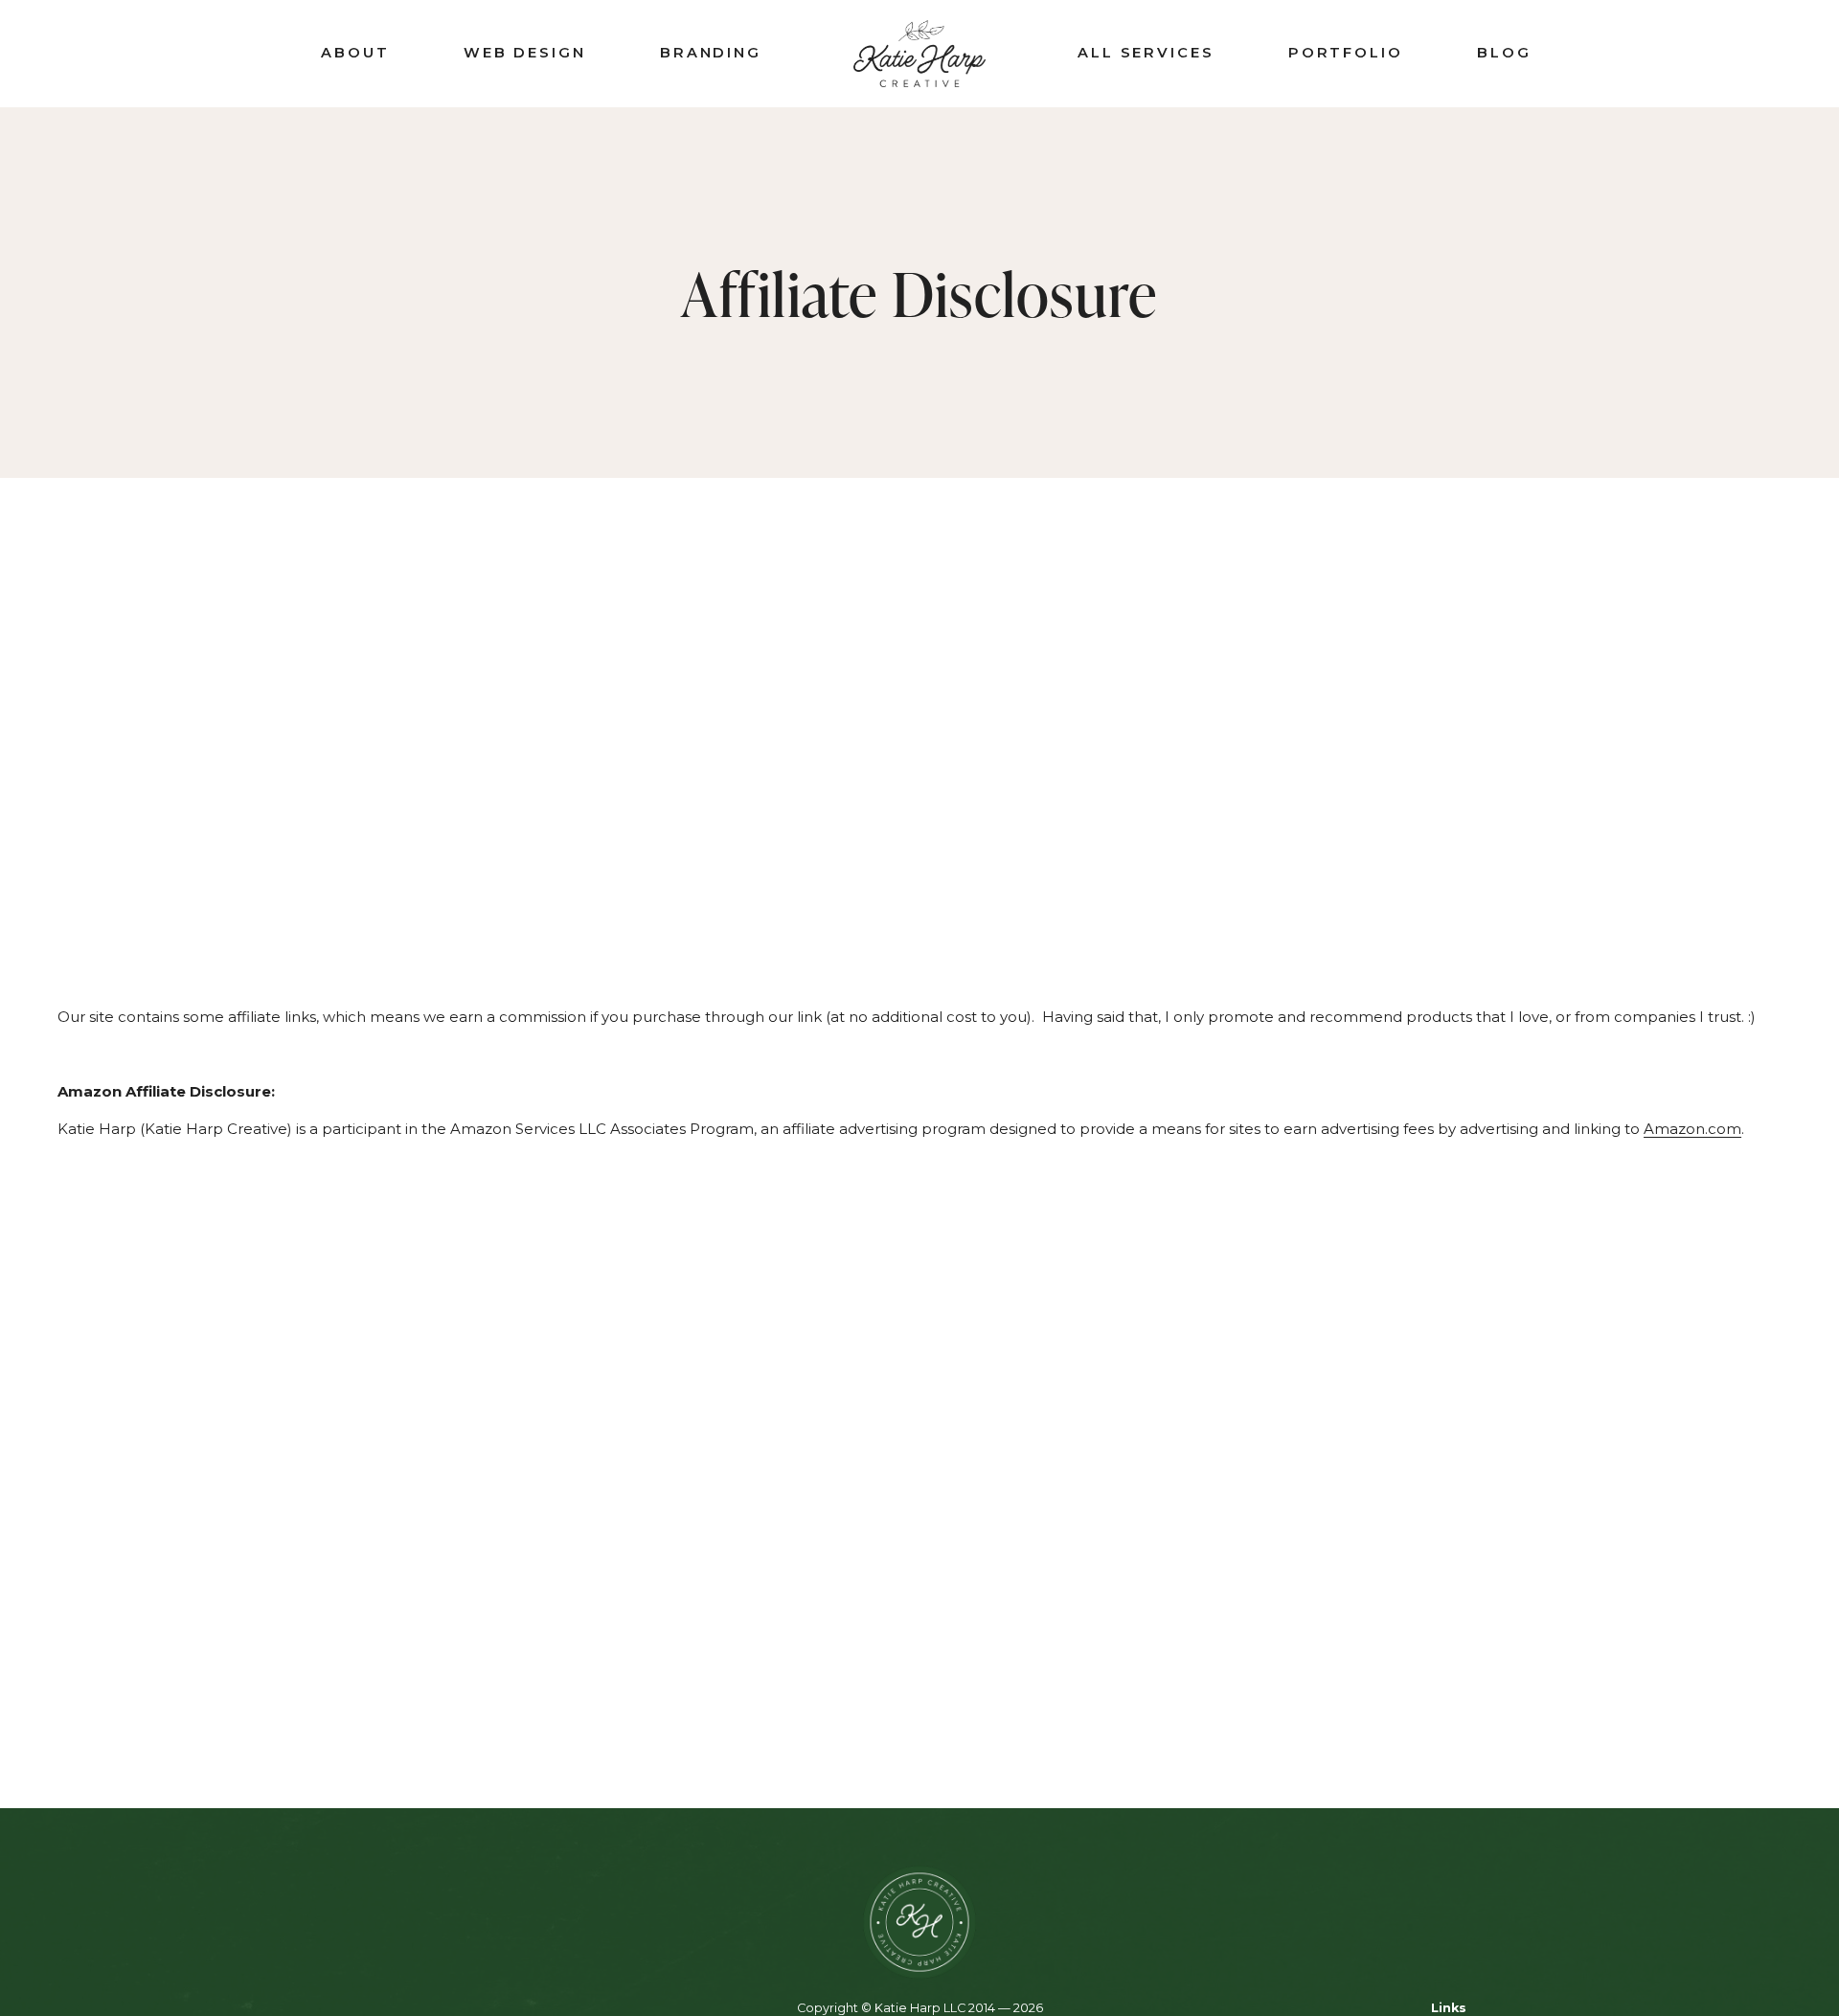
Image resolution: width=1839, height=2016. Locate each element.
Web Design (525, 53)
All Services (1146, 53)
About (355, 53)
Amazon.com (1692, 1129)
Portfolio (1346, 53)
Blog (1504, 53)
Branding (711, 53)
